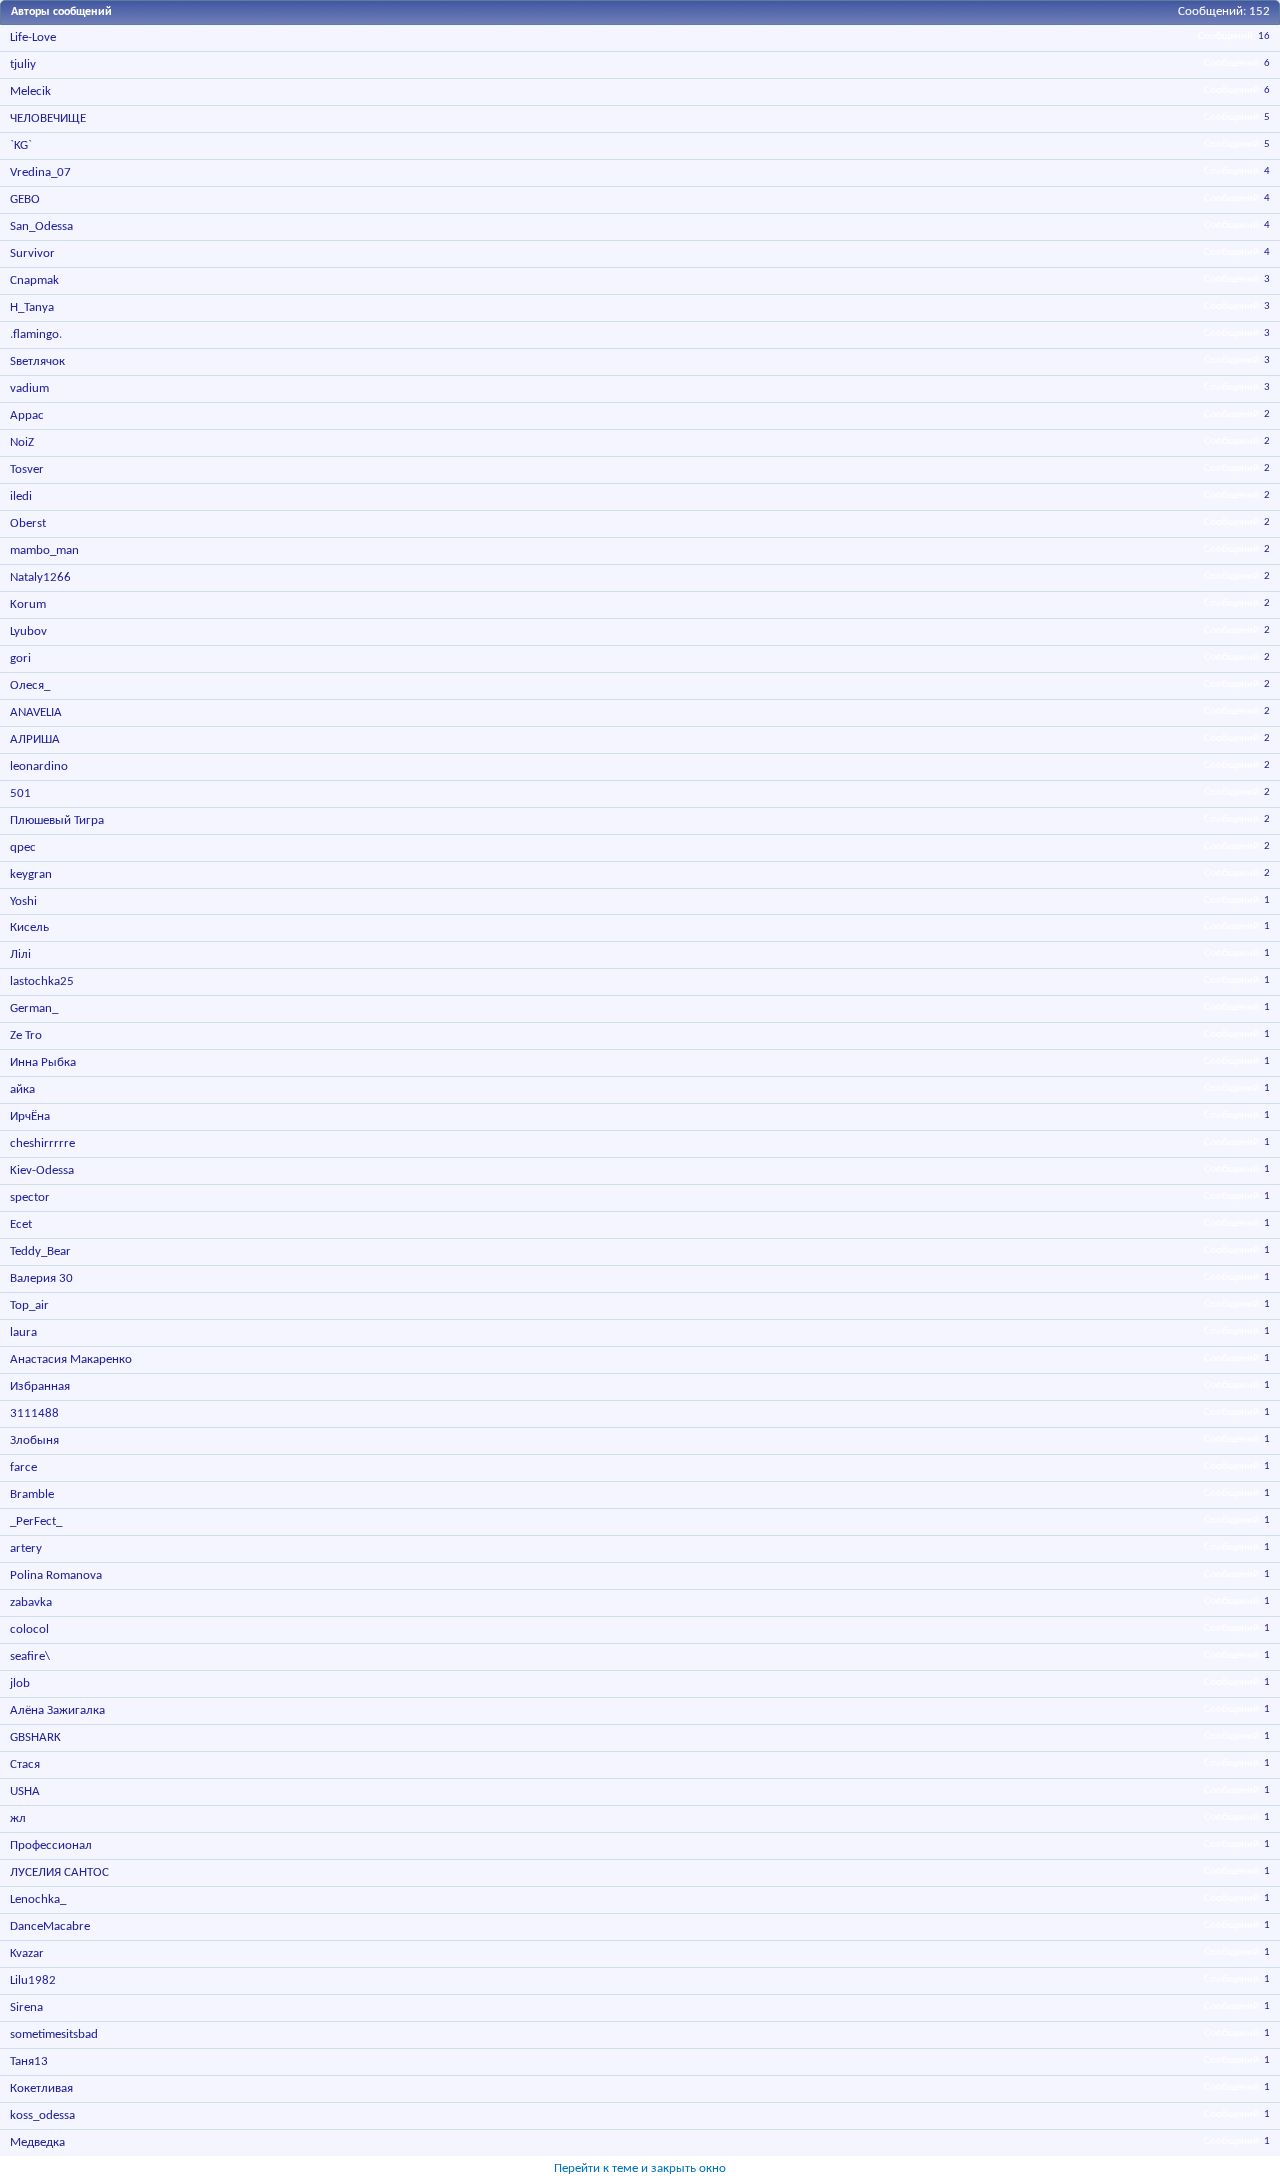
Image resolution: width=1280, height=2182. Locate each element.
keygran (31, 874)
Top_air (29, 1305)
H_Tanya (32, 307)
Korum (28, 604)
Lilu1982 (33, 1980)
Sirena (26, 2007)
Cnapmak (34, 280)
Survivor (32, 253)
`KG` (21, 145)
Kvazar (27, 1953)
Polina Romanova (56, 1575)
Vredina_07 (40, 172)
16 (1264, 36)
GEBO (25, 199)
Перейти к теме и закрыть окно (640, 2168)
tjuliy (23, 64)
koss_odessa (42, 2115)
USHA (25, 1791)
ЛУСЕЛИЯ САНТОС (59, 1872)
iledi (21, 496)
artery (26, 1548)
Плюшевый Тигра (57, 820)
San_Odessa (41, 226)
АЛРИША (35, 739)
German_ (34, 1008)
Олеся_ (30, 685)
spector (30, 1197)
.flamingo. (36, 334)
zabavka (31, 1602)
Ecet (21, 1224)
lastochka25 (42, 981)
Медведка (37, 2142)
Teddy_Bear (40, 1251)
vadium (29, 388)
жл (18, 1818)
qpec (23, 847)
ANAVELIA (36, 712)
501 (20, 793)
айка (22, 1089)
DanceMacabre (50, 1926)
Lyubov (28, 631)
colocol (29, 1629)
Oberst (28, 523)
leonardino (39, 766)
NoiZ (22, 442)
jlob (20, 1683)
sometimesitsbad (54, 2034)
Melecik (30, 91)
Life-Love (33, 37)
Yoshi (23, 901)
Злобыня (34, 1440)
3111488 (34, 1413)
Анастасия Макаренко (71, 1359)
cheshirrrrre (42, 1143)
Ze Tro (26, 1035)
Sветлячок (37, 361)
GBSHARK (35, 1737)
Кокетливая (41, 2088)
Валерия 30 (41, 1278)
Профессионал (51, 1845)
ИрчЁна (30, 1116)
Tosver (27, 469)
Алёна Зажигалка (57, 1710)
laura (23, 1332)
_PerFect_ (36, 1521)
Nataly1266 (40, 577)
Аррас (27, 415)
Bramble (32, 1494)
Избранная (40, 1386)
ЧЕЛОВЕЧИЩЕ (48, 118)
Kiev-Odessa (42, 1170)
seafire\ (30, 1656)
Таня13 (29, 2061)
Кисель (29, 927)
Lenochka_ (38, 1899)
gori (20, 658)
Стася (25, 1764)
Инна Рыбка (43, 1062)
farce (23, 1467)
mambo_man (44, 550)
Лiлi (20, 954)
